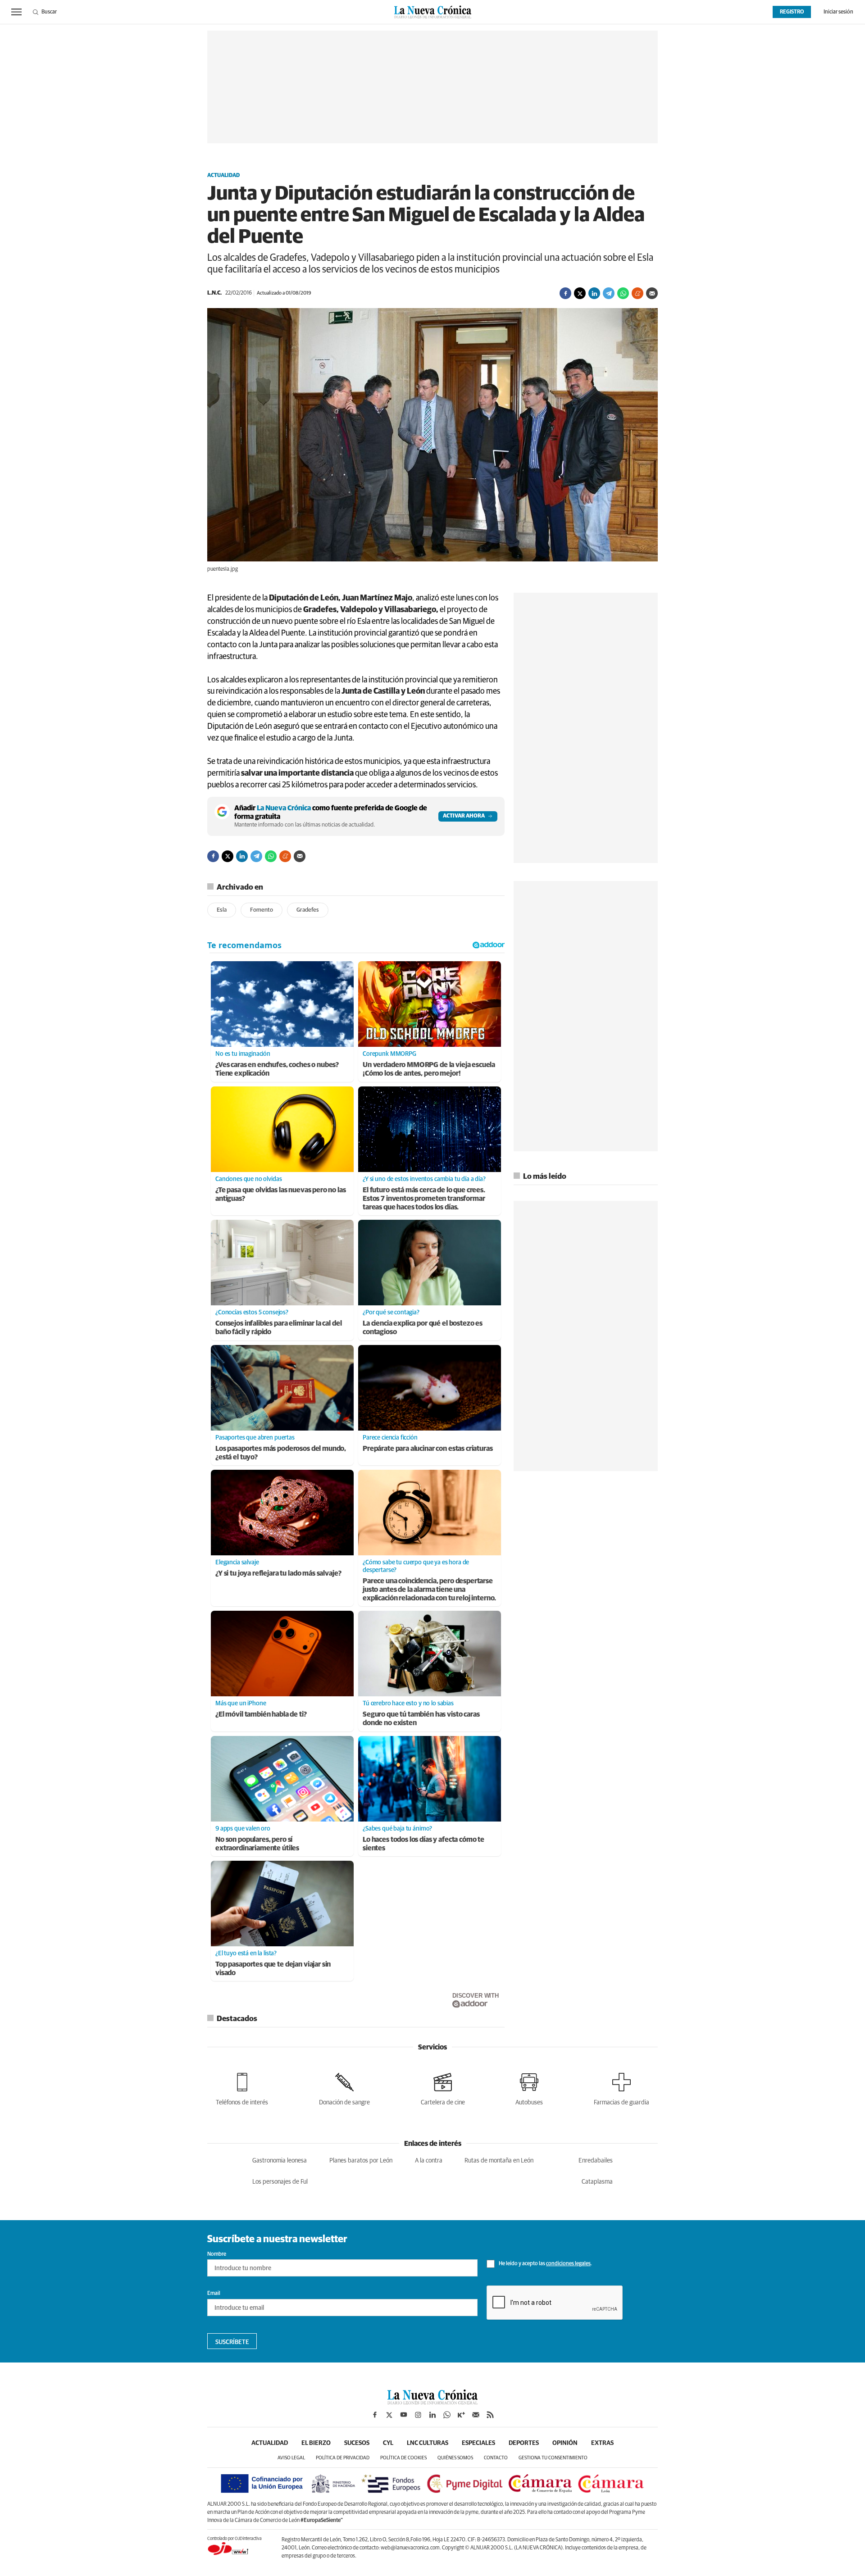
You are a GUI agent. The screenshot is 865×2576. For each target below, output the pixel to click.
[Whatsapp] (623, 293)
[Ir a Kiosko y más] (461, 2415)
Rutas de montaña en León (499, 2161)
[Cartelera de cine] (443, 2088)
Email (214, 2294)
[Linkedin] (594, 293)
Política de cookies (403, 2458)
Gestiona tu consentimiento (553, 2458)
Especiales (478, 2443)
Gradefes (308, 910)
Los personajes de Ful (280, 2182)
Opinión (565, 2443)
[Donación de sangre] (344, 2088)
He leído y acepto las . (545, 2264)
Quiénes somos (455, 2458)
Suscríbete (232, 2342)
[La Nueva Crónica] (432, 2402)
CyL (388, 2443)
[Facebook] (565, 293)
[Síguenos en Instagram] (418, 2415)
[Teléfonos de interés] (242, 2088)
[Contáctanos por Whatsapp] (447, 2415)
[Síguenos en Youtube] (404, 2415)
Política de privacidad (343, 2458)
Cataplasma (597, 2182)
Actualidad (223, 176)
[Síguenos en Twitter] (389, 2415)
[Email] (652, 293)
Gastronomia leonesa (280, 2161)
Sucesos (357, 2443)
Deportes (524, 2443)
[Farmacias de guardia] (621, 2088)
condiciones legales (568, 2264)
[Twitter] (580, 293)
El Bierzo (316, 2443)
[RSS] (490, 2415)
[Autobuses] (529, 2088)
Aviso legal (291, 2458)
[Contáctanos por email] (476, 2415)
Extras (602, 2443)
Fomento (262, 910)
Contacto (496, 2458)
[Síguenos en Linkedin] (432, 2415)
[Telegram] (609, 293)
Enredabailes (596, 2161)
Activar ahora (464, 816)
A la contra (429, 2161)
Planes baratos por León (361, 2161)
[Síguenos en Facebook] (375, 2415)
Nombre (217, 2254)
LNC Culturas (428, 2443)
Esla (222, 910)
